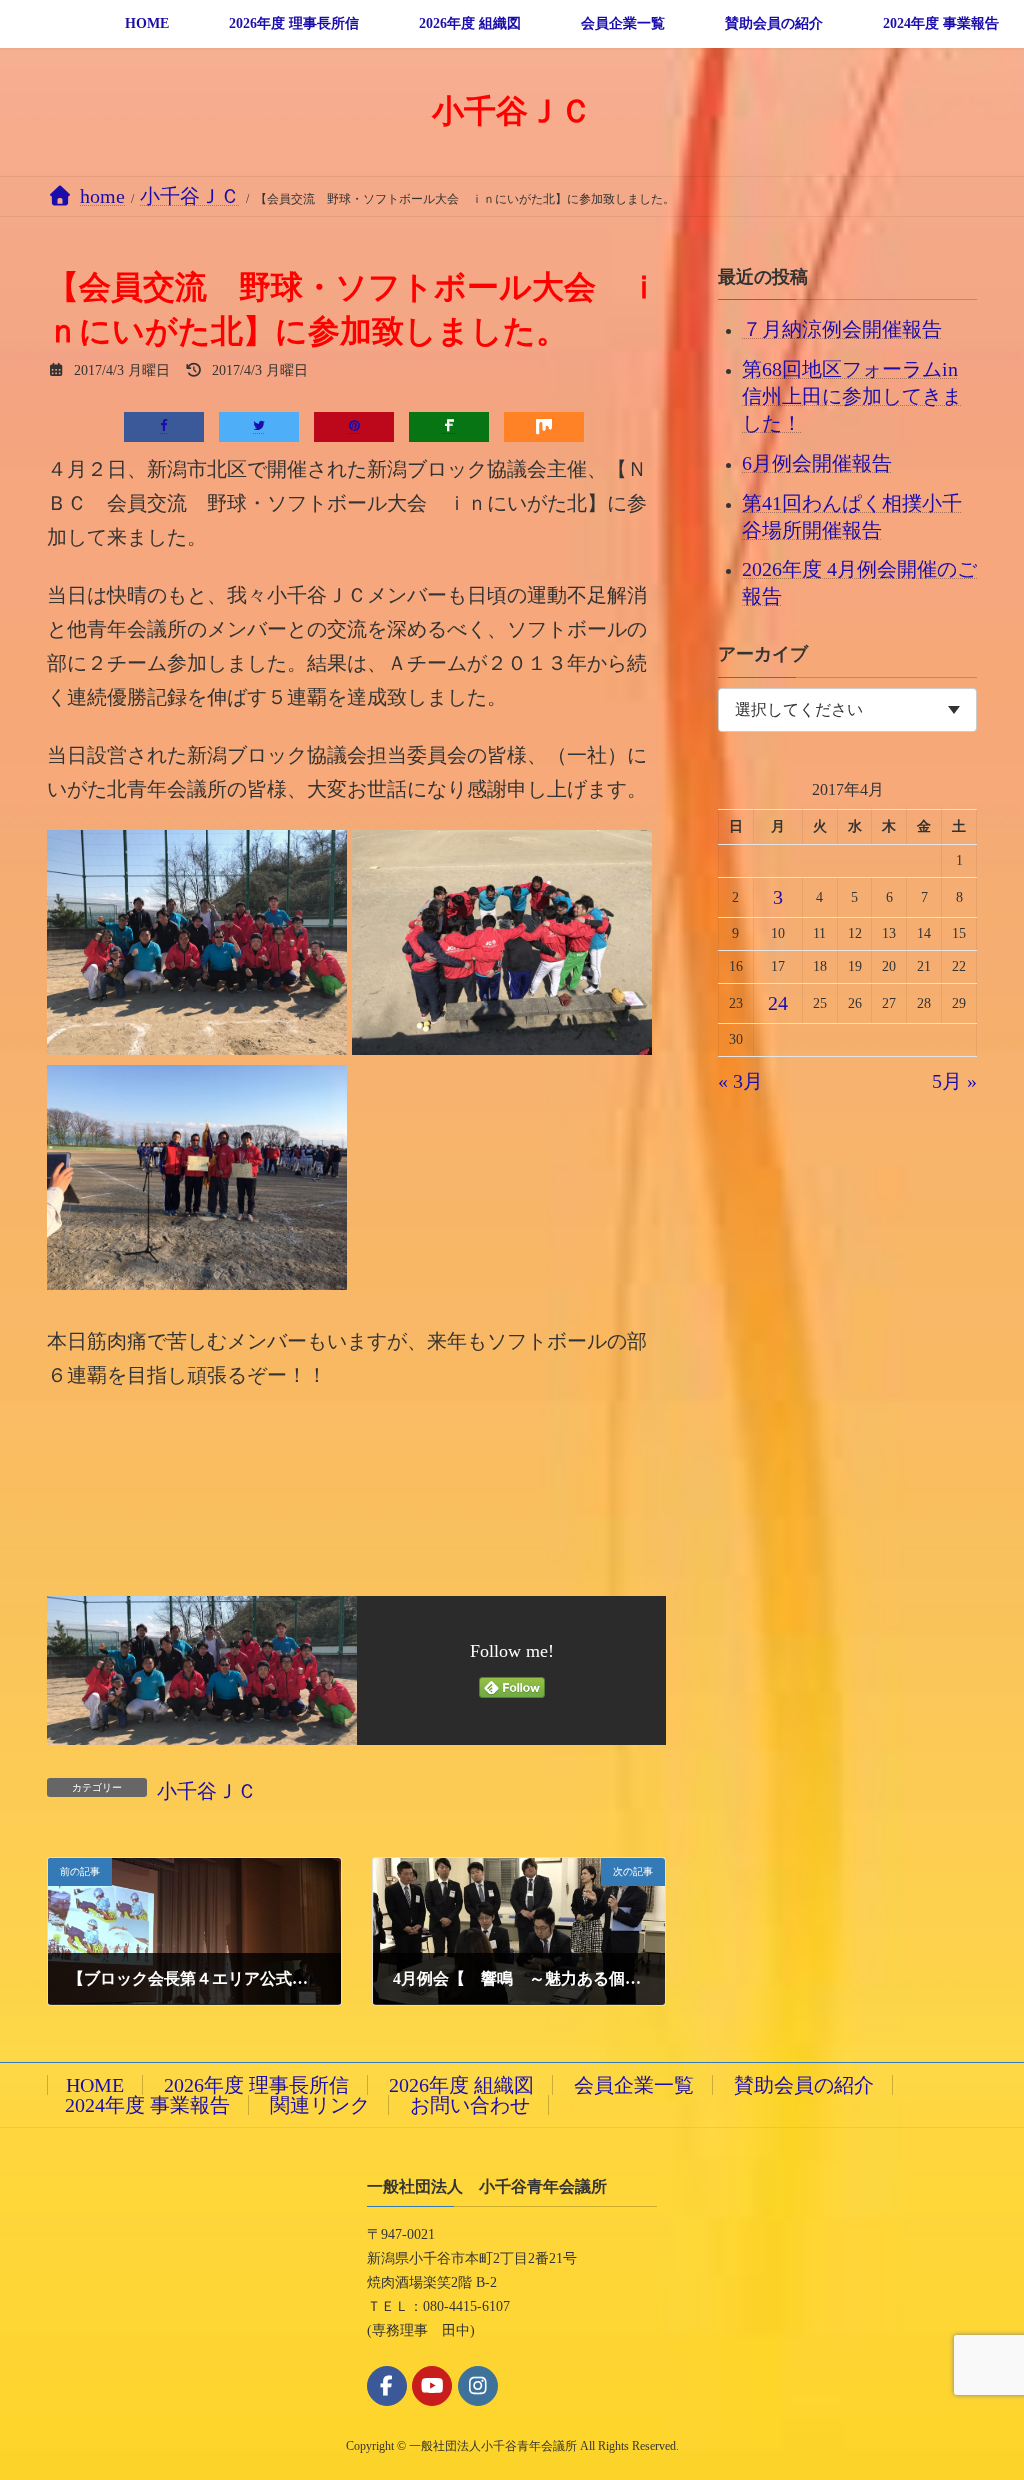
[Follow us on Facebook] (387, 2386)
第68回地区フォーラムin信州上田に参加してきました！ (852, 396)
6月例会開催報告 (817, 462)
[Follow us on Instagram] (478, 2386)
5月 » (954, 1081)
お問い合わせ (470, 2105)
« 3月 (740, 1081)
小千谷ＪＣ (207, 1791)
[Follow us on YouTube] (432, 2386)
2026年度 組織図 (461, 2085)
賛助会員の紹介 (804, 2085)
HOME (95, 2085)
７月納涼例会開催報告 (842, 329)
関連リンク (320, 2105)
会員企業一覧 (634, 2085)
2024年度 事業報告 (147, 2105)
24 (778, 1003)
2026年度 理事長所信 (256, 2085)
